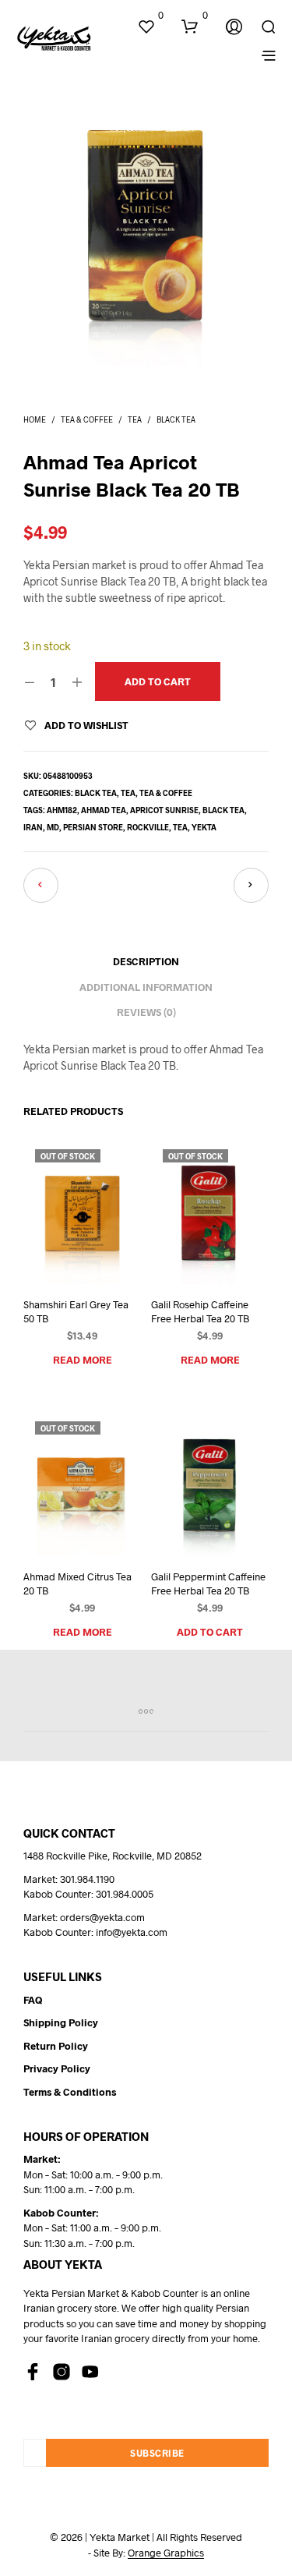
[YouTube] (90, 2372)
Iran (33, 827)
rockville (148, 827)
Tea (135, 419)
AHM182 (62, 810)
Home (35, 419)
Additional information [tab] (146, 987)
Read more (83, 1360)
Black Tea (176, 419)
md (53, 827)
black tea (223, 810)
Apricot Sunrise (164, 810)
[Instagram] (62, 2372)
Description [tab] (146, 961)
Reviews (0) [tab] (146, 1012)
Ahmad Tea (104, 810)
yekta (204, 827)
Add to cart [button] (210, 1632)
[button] (150, 16)
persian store (93, 827)
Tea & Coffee (87, 419)
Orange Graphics (166, 2553)
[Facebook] (33, 2372)
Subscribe (157, 2453)
